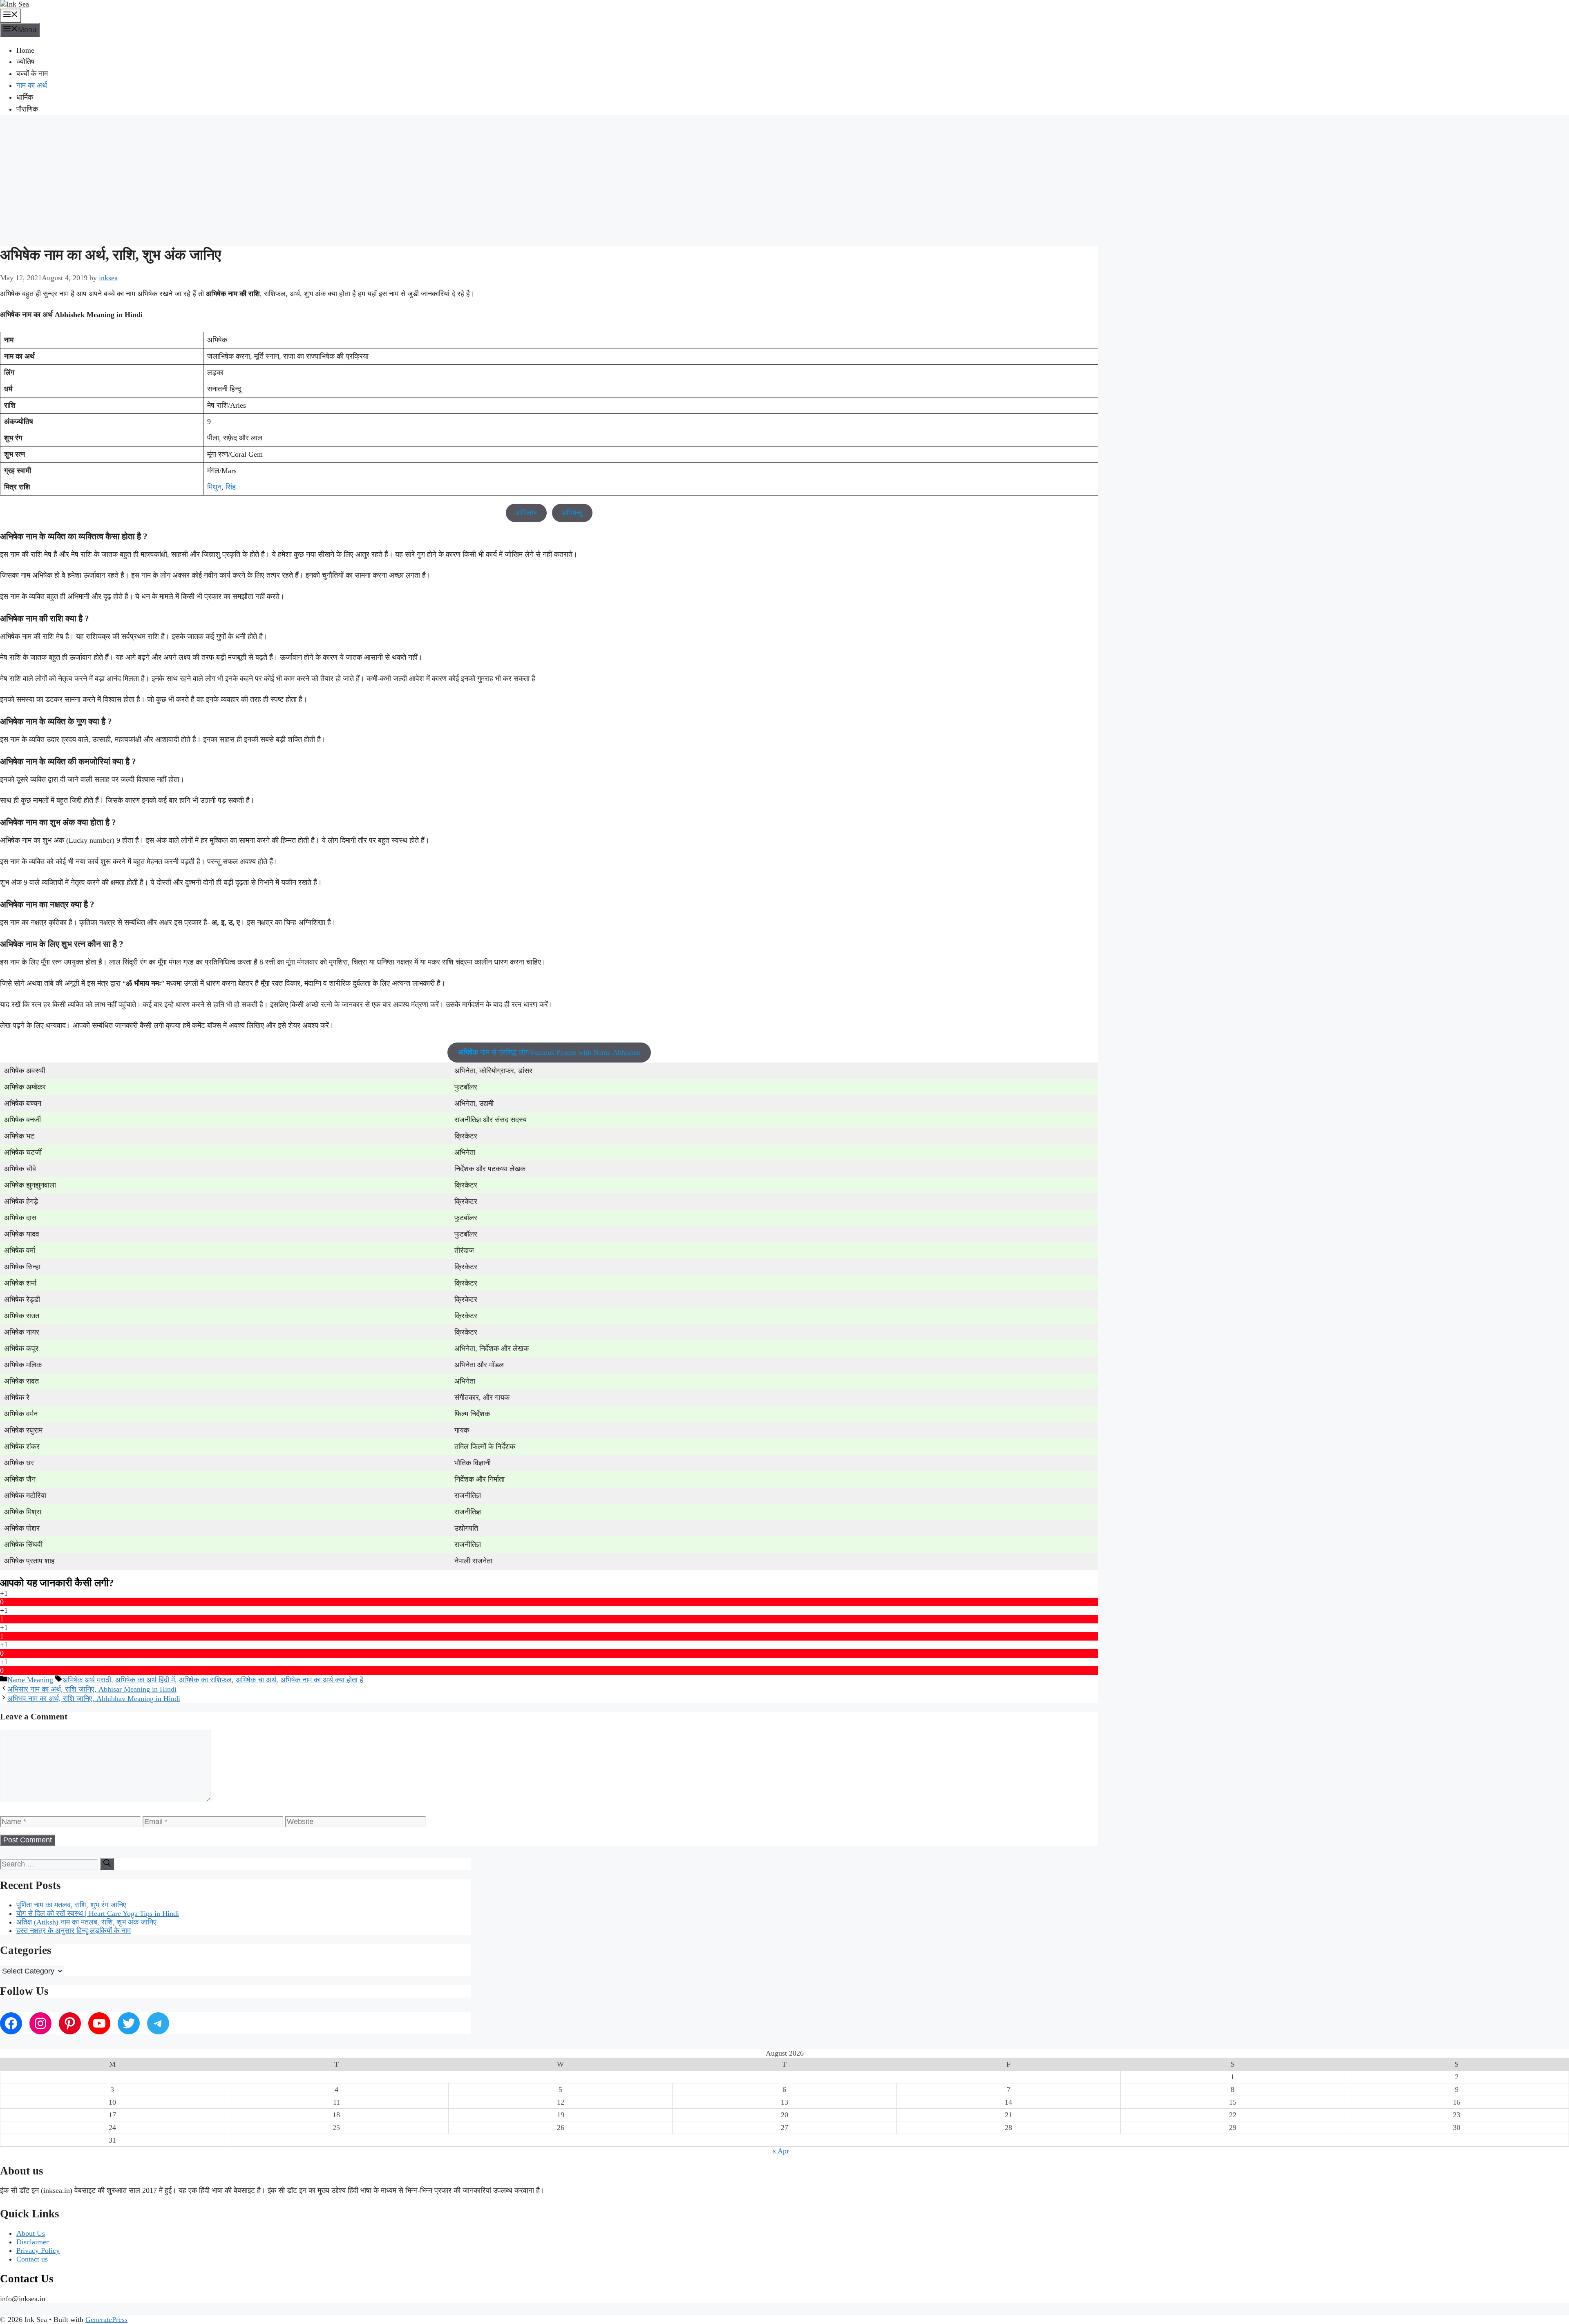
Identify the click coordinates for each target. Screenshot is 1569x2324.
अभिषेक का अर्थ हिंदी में (145, 1680)
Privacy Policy (38, 2250)
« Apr (781, 2151)
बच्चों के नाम (32, 74)
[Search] (107, 1864)
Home (25, 50)
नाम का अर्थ (32, 85)
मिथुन (214, 487)
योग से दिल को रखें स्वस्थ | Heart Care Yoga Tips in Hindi (98, 1913)
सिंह (231, 487)
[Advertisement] (784, 179)
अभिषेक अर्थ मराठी (87, 1680)
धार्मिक (25, 97)
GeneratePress (106, 2320)
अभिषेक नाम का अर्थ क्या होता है (322, 1680)
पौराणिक (27, 109)
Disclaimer (32, 2242)
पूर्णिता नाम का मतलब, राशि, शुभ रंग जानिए (71, 1905)
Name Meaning (30, 1680)
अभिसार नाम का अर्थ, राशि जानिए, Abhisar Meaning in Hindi (92, 1689)
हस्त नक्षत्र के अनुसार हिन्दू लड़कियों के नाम (74, 1931)
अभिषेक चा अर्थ (256, 1680)
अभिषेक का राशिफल (205, 1680)
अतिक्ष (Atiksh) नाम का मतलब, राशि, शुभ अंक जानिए (86, 1922)
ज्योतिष (26, 62)
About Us (31, 2233)
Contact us (32, 2259)
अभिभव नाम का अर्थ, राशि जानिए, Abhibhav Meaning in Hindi (94, 1699)
